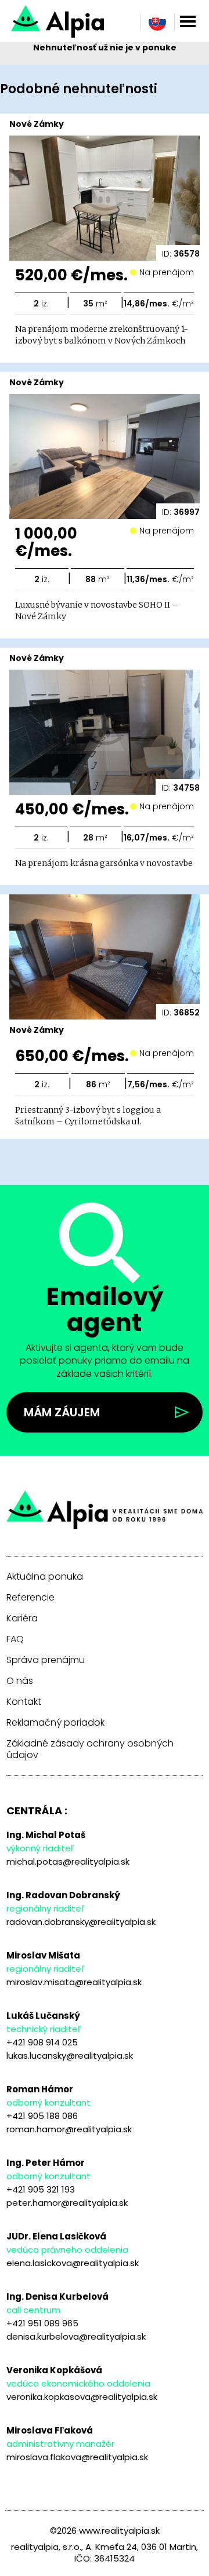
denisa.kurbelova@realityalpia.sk (76, 2336)
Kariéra (22, 1618)
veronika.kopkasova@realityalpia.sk (82, 2397)
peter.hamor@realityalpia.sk (67, 2203)
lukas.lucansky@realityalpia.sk (70, 2056)
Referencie (30, 1598)
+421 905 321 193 (41, 2189)
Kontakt (24, 1702)
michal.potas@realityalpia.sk (68, 1861)
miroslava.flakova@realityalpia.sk (77, 2457)
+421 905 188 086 (42, 2116)
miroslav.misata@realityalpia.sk (74, 1982)
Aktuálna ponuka (45, 1577)
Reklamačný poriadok (55, 1723)
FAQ (15, 1639)
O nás (20, 1681)
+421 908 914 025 (42, 2042)
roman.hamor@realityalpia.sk (69, 2129)
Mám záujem (62, 1412)
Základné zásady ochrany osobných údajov (90, 1749)
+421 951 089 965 (42, 2323)
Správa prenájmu (46, 1660)
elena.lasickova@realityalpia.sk (73, 2263)
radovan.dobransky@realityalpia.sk (81, 1922)
